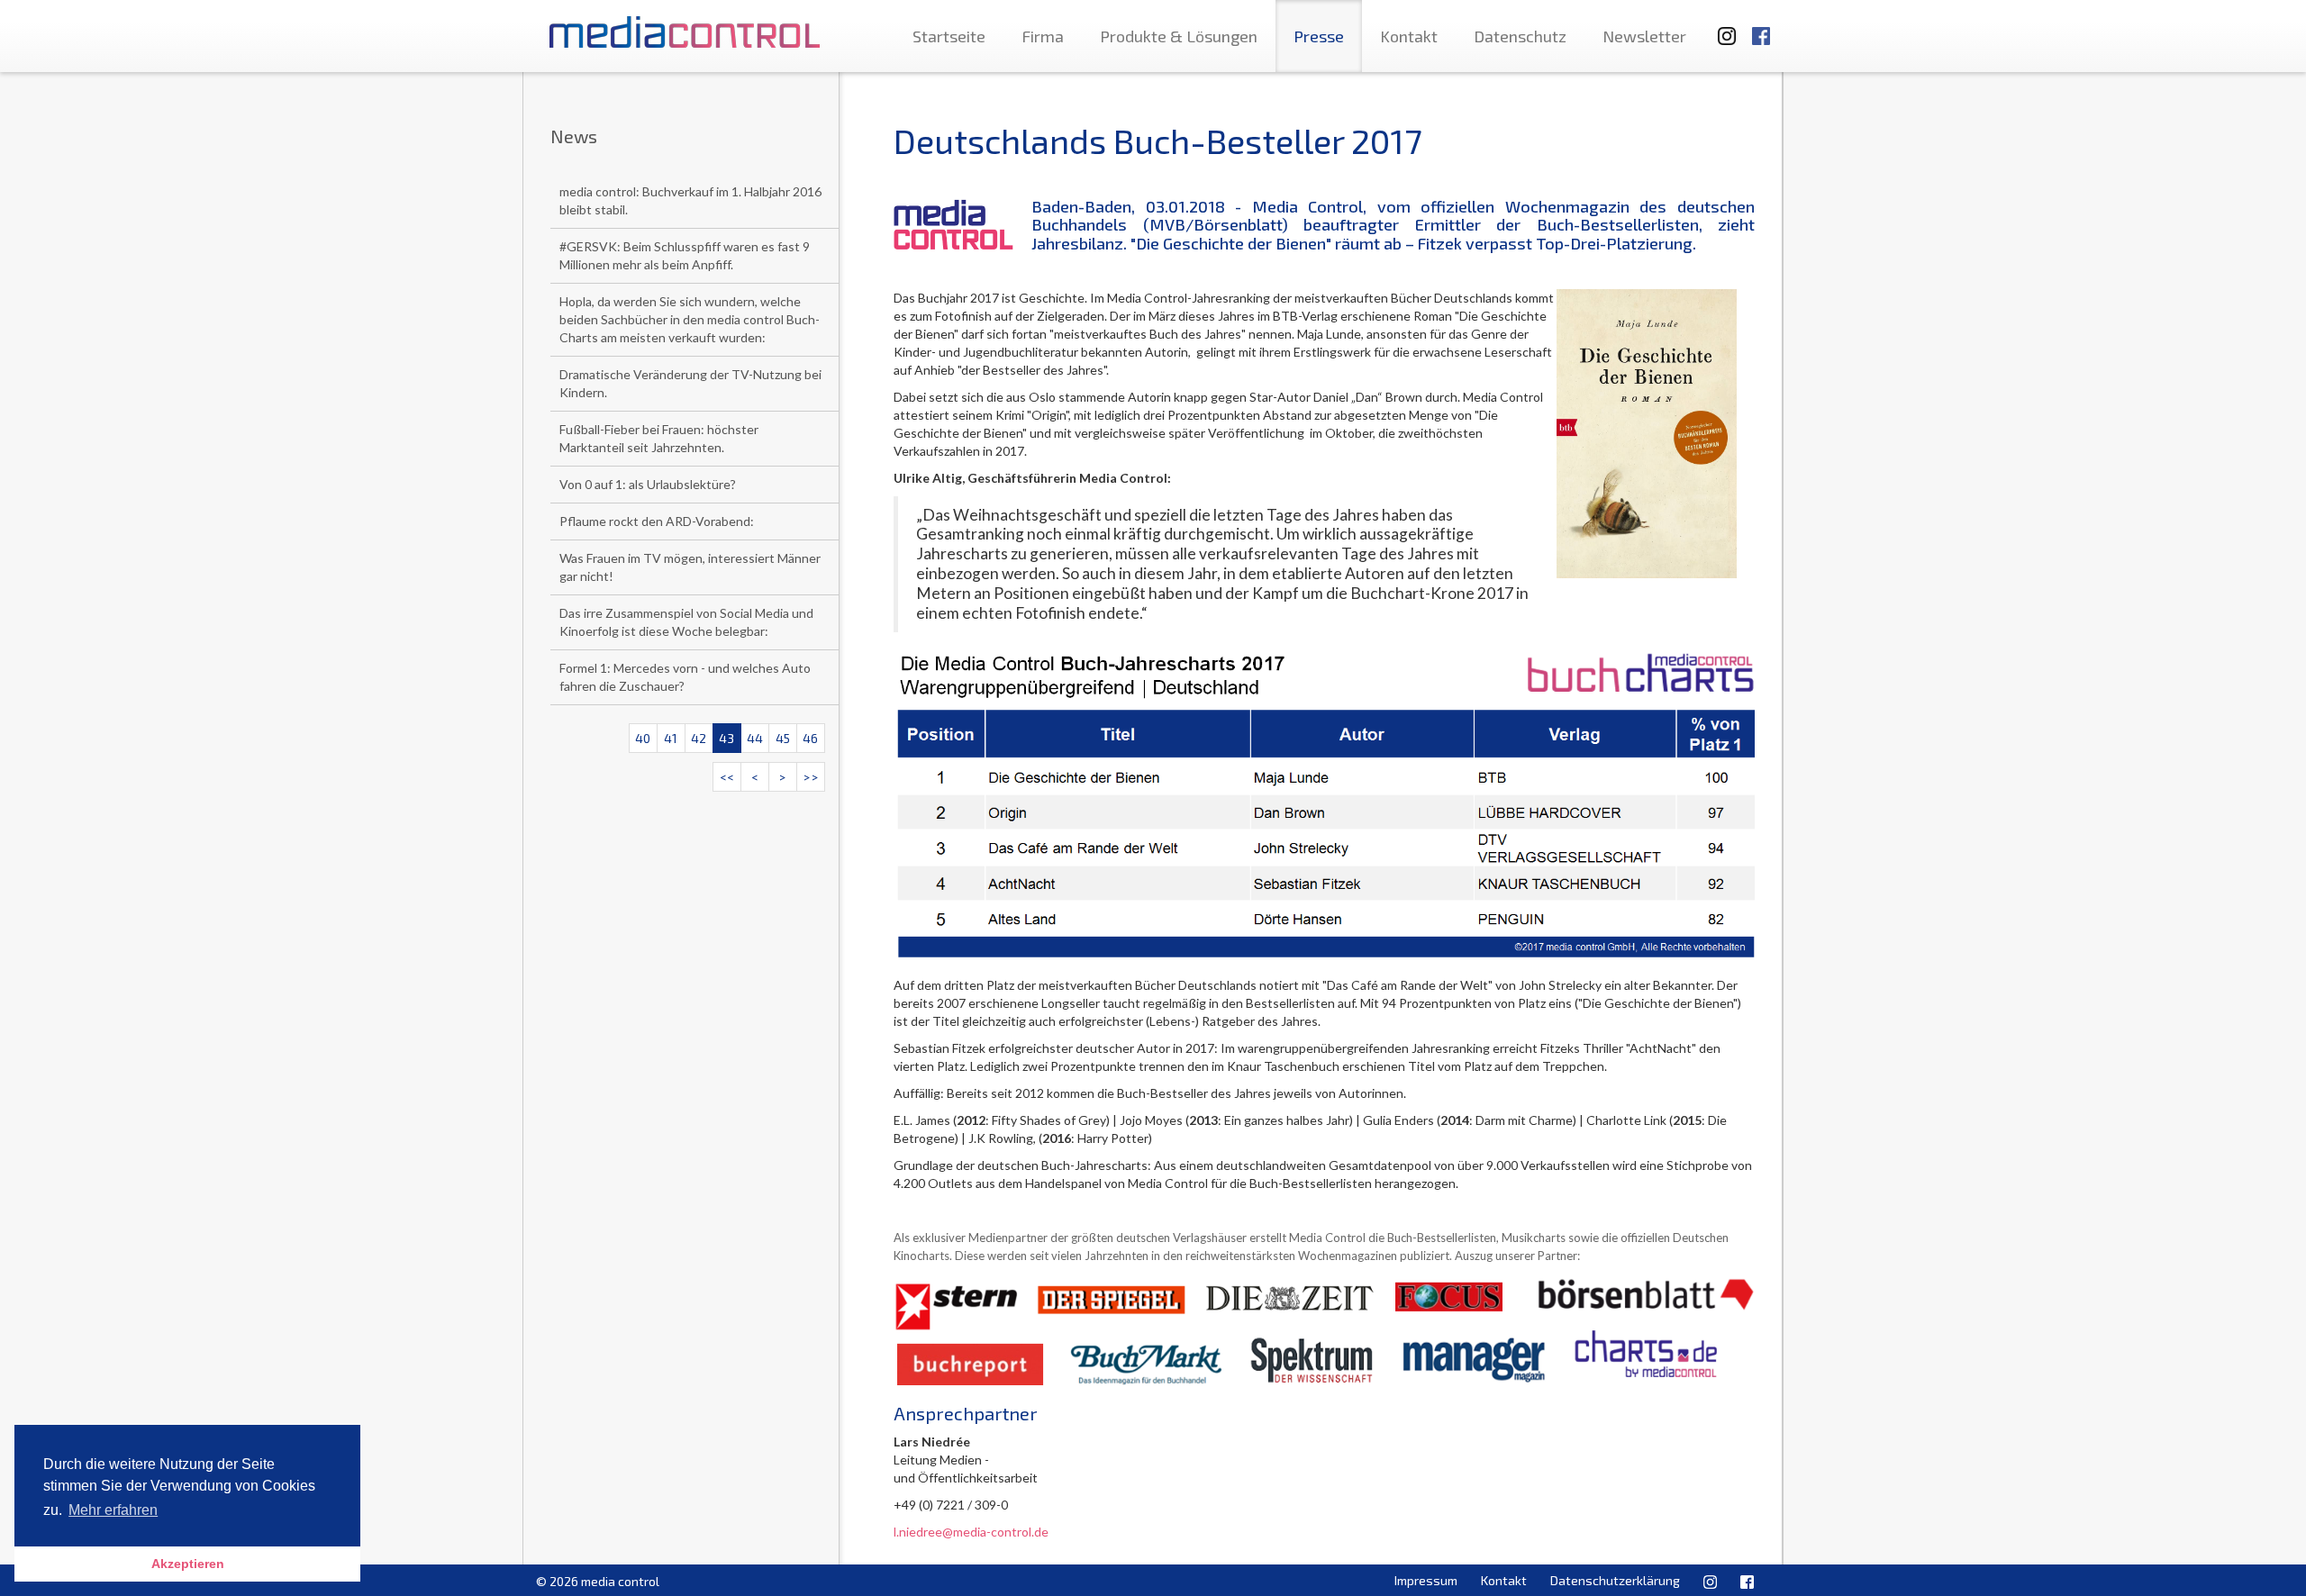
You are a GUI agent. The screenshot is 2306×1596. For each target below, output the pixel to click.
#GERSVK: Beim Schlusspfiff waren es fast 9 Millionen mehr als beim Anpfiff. (685, 255)
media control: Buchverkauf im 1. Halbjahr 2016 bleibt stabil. (690, 200)
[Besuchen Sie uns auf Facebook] (1761, 27)
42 (699, 738)
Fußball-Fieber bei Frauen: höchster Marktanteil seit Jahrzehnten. (659, 438)
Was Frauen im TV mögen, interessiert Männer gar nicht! (690, 567)
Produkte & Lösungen (1179, 36)
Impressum (1426, 1580)
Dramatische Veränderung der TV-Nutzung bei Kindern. (690, 383)
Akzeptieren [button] (188, 1564)
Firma (1043, 36)
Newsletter (1644, 36)
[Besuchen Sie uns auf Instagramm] (1721, 27)
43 (726, 738)
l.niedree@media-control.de (971, 1532)
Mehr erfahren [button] (113, 1510)
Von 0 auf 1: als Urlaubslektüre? (648, 484)
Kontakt (1409, 36)
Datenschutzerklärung (1615, 1580)
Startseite (949, 36)
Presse (1319, 36)
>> (811, 777)
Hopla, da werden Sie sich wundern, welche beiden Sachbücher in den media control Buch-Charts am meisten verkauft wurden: (690, 319)
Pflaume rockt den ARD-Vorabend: (657, 521)
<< (727, 777)
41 (671, 738)
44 (755, 738)
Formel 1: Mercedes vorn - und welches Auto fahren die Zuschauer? (685, 677)
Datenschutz (1520, 36)
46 (810, 738)
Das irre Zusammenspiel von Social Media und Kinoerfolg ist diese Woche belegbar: (686, 622)
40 (643, 738)
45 (783, 738)
